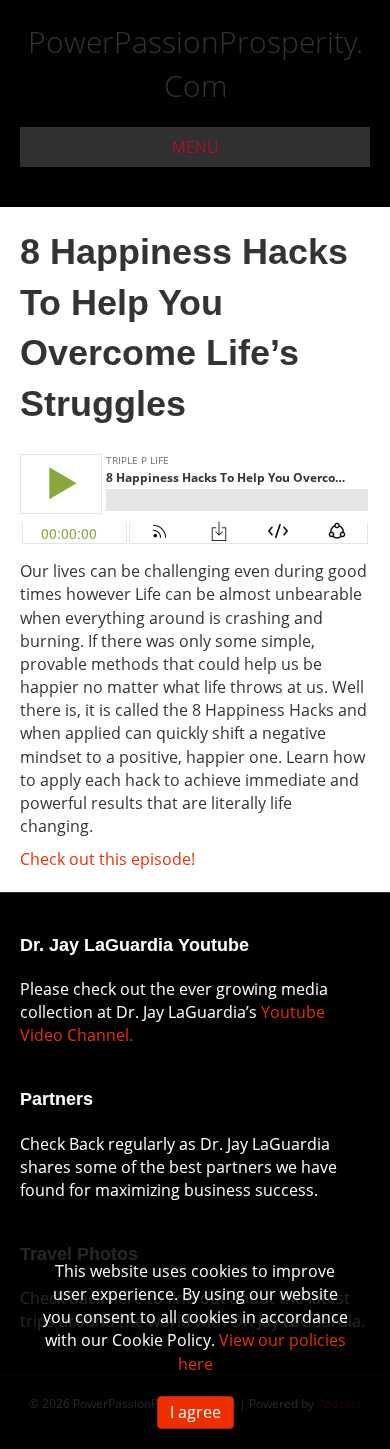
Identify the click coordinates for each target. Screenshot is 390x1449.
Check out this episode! (107, 859)
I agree (195, 1412)
